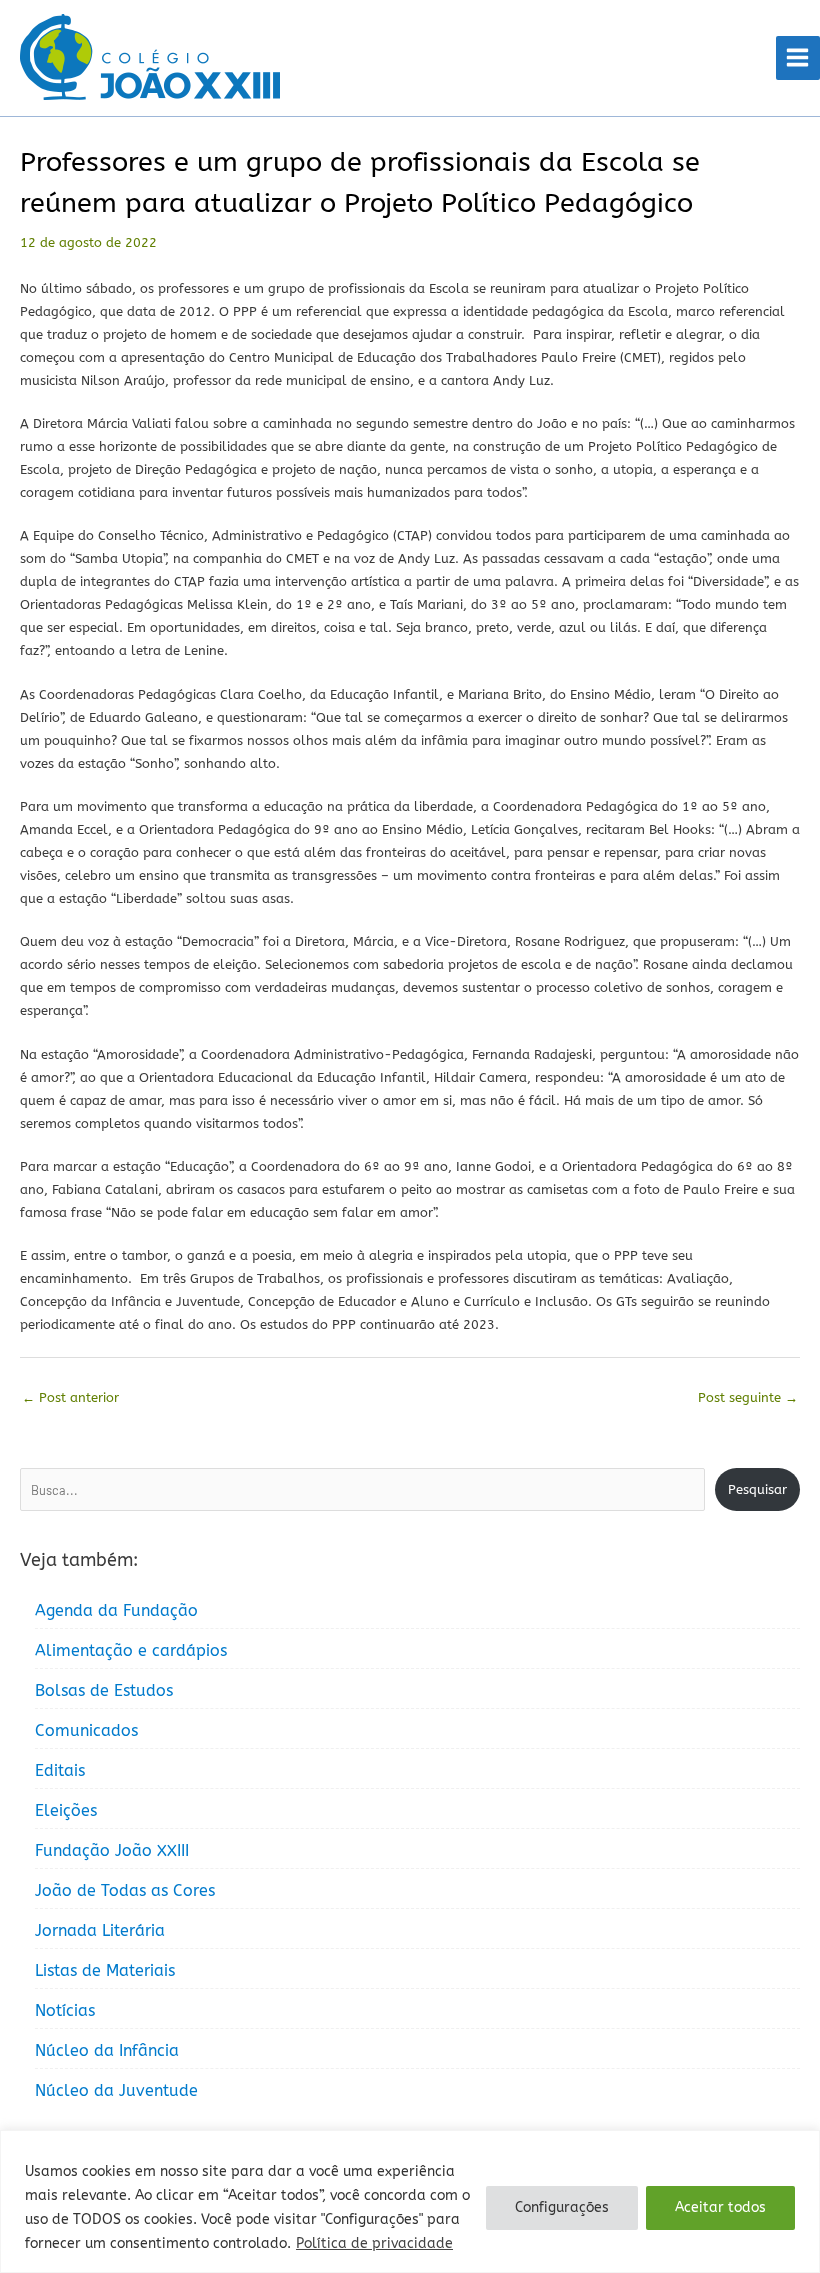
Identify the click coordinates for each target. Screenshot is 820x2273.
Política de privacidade (374, 2243)
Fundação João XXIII (112, 1850)
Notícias (65, 2010)
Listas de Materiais (105, 1970)
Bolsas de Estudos (104, 1690)
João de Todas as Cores (125, 1890)
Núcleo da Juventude (116, 2090)
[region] (410, 2201)
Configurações (562, 2207)
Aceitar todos (720, 2207)
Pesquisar (757, 1489)
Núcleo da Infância (107, 2050)
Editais (60, 1770)
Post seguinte (748, 1397)
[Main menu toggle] (798, 58)
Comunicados (86, 1730)
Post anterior (70, 1397)
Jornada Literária (100, 1930)
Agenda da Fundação (116, 1610)
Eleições (66, 1810)
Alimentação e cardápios (131, 1650)
